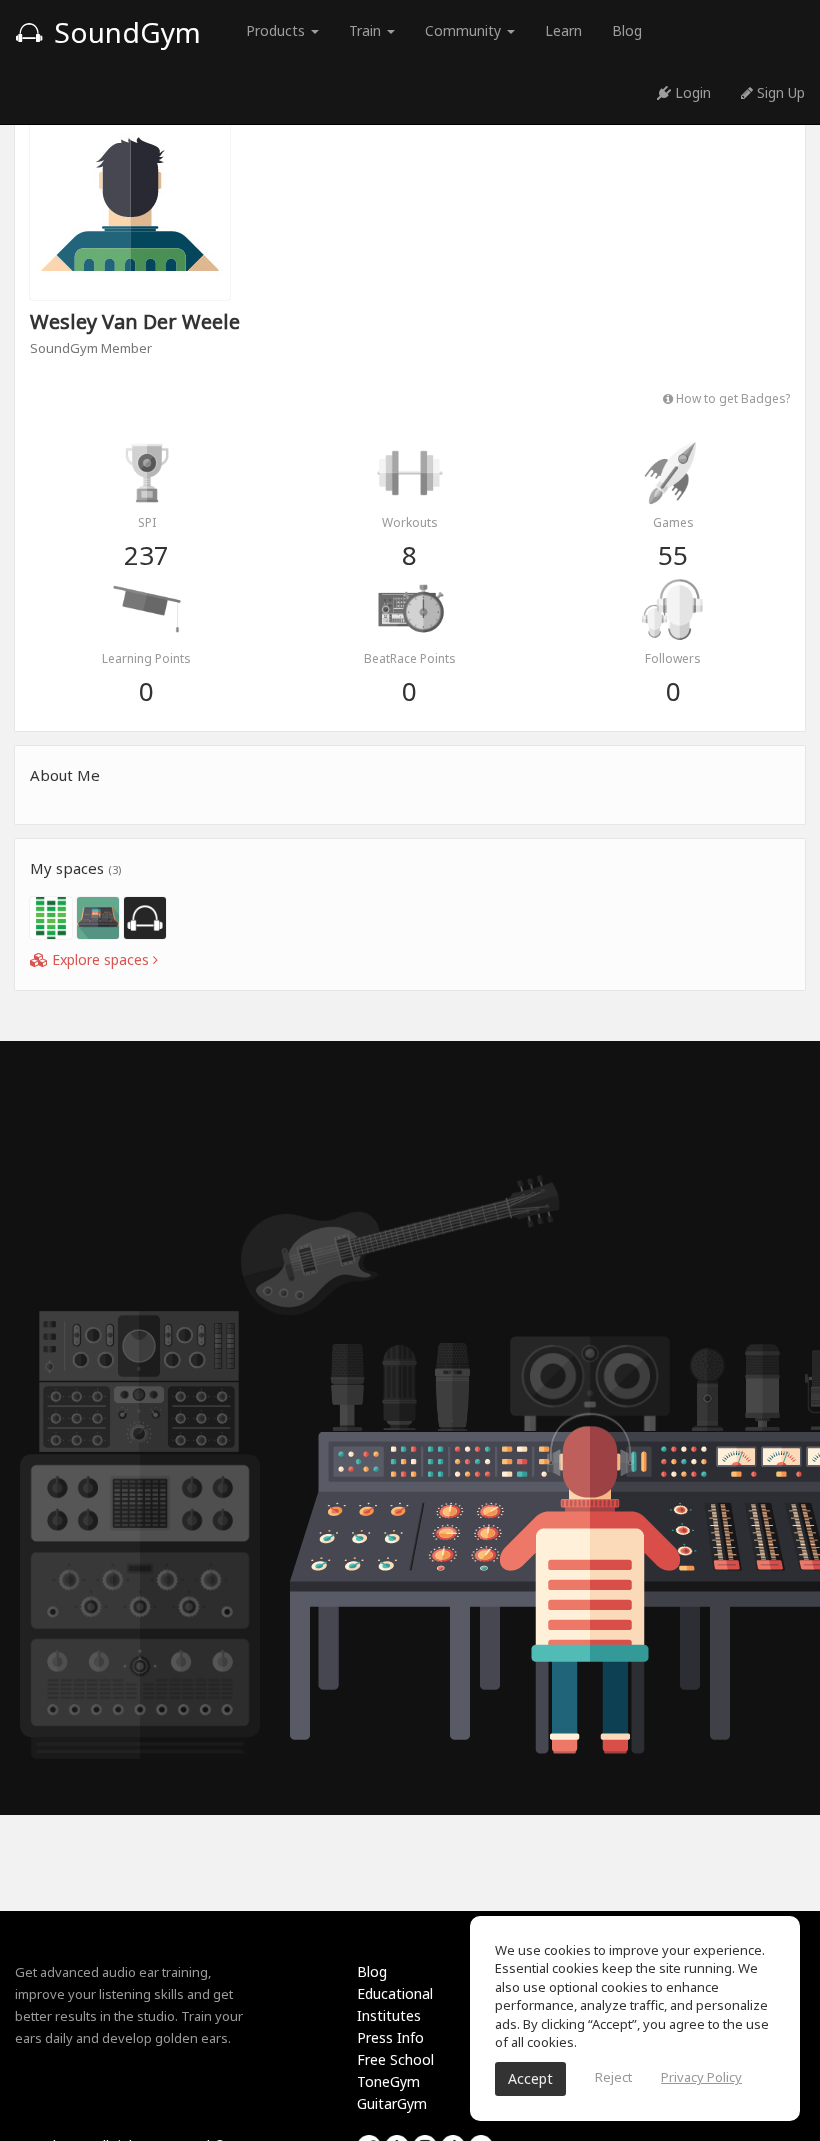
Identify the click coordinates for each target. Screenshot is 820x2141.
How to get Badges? (731, 398)
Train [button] (367, 30)
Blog (627, 30)
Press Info (390, 2037)
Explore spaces (100, 959)
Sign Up (779, 92)
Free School (395, 2059)
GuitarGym (392, 2103)
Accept (530, 2078)
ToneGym (388, 2081)
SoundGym (124, 32)
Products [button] (277, 30)
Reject (613, 2077)
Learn (563, 30)
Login (691, 92)
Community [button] (465, 30)
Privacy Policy (701, 2077)
